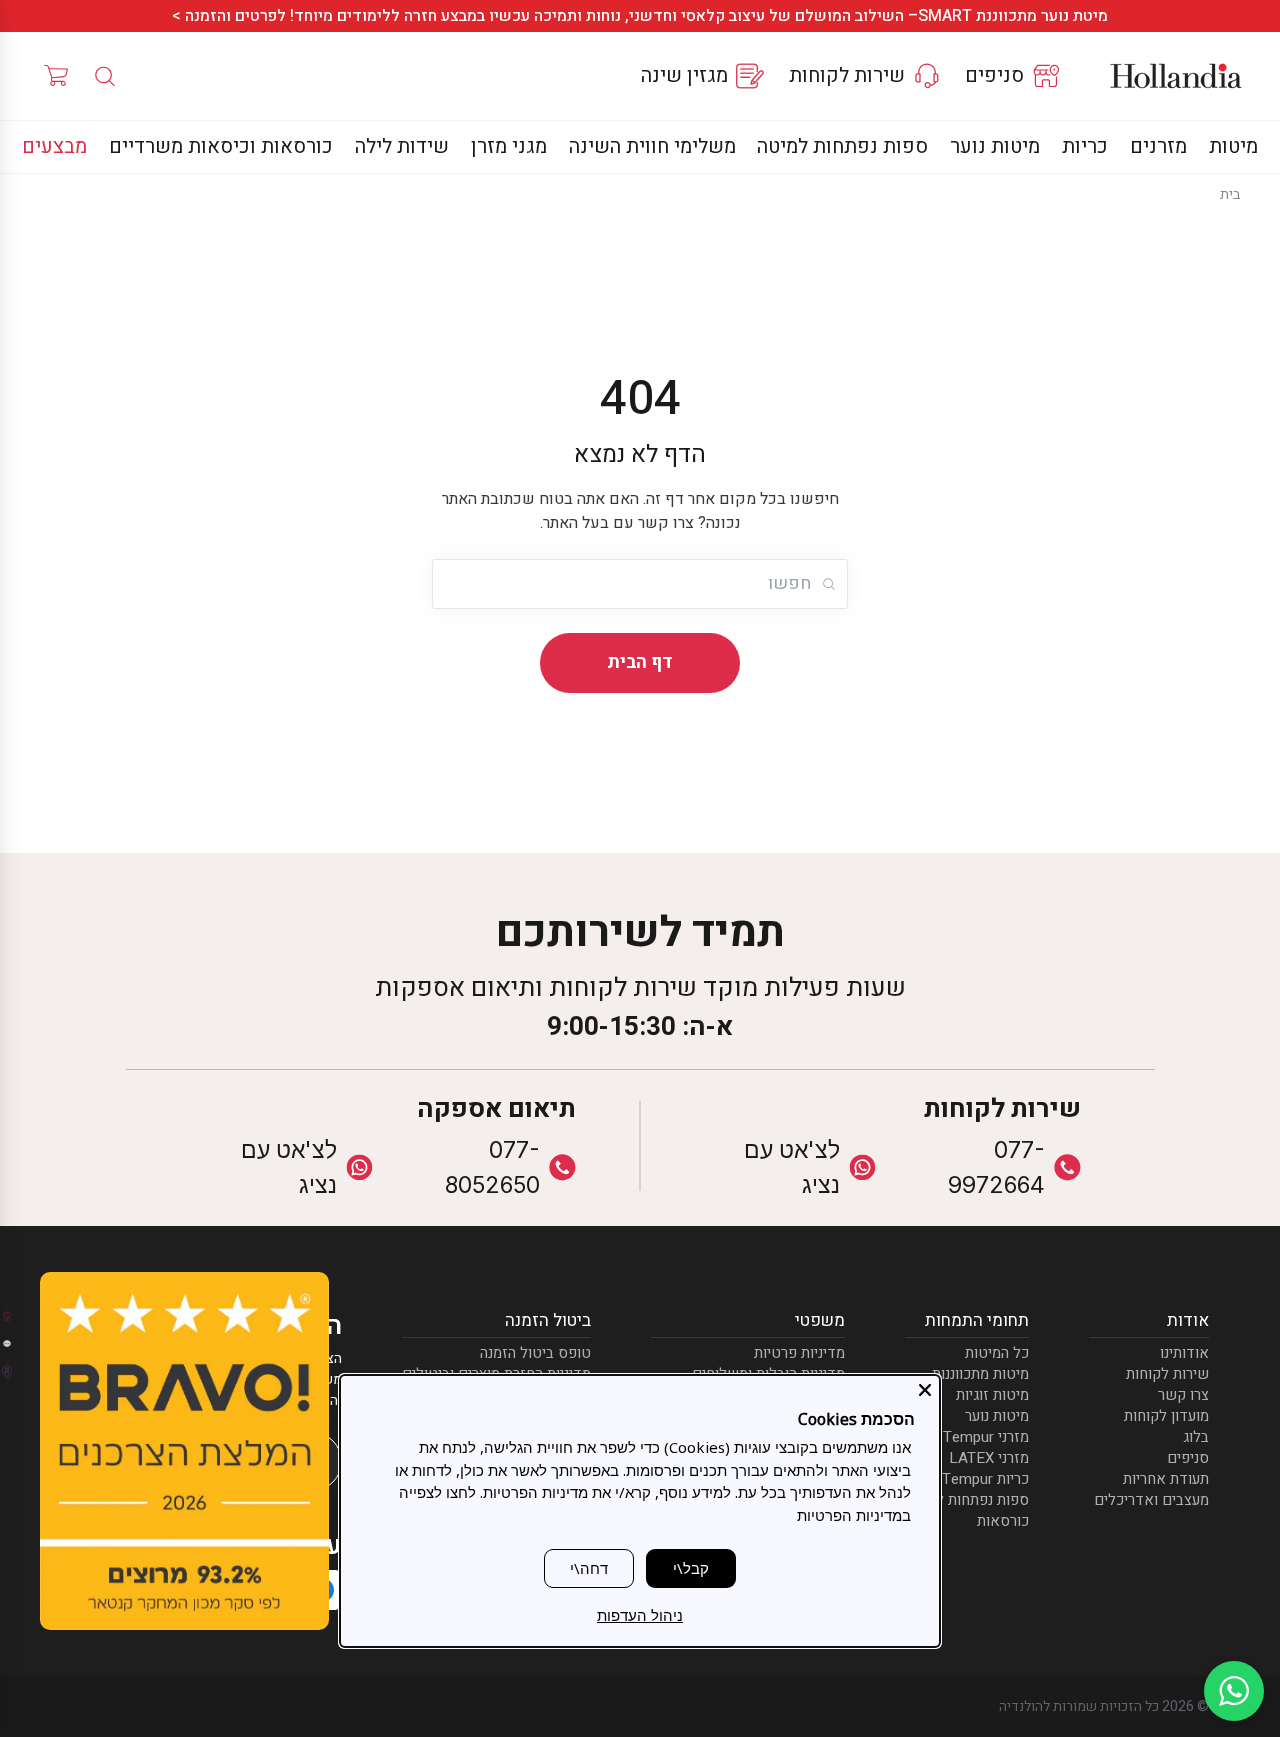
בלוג (1196, 1434)
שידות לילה (402, 146)
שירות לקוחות (1167, 1371)
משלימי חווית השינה (652, 146)
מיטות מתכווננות (980, 1371)
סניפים (1188, 1455)
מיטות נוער (995, 146)
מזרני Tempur (986, 1434)
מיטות (1233, 146)
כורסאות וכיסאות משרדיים (221, 146)
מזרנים (1158, 146)
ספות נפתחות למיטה (842, 146)
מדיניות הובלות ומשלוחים (768, 1371)
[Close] (925, 1390)
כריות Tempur (985, 1476)
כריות (1085, 146)
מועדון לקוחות (1166, 1413)
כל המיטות (997, 1350)
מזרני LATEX (989, 1455)
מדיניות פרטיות (799, 1350)
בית (1230, 194)
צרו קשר (1183, 1392)
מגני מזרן (509, 146)
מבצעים (54, 146)
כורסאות (1003, 1518)
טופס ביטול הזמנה (535, 1350)
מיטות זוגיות (992, 1392)
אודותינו (1184, 1350)
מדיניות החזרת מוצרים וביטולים (496, 1371)
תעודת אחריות (1166, 1476)
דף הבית (640, 662)
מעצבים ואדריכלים (1151, 1497)
